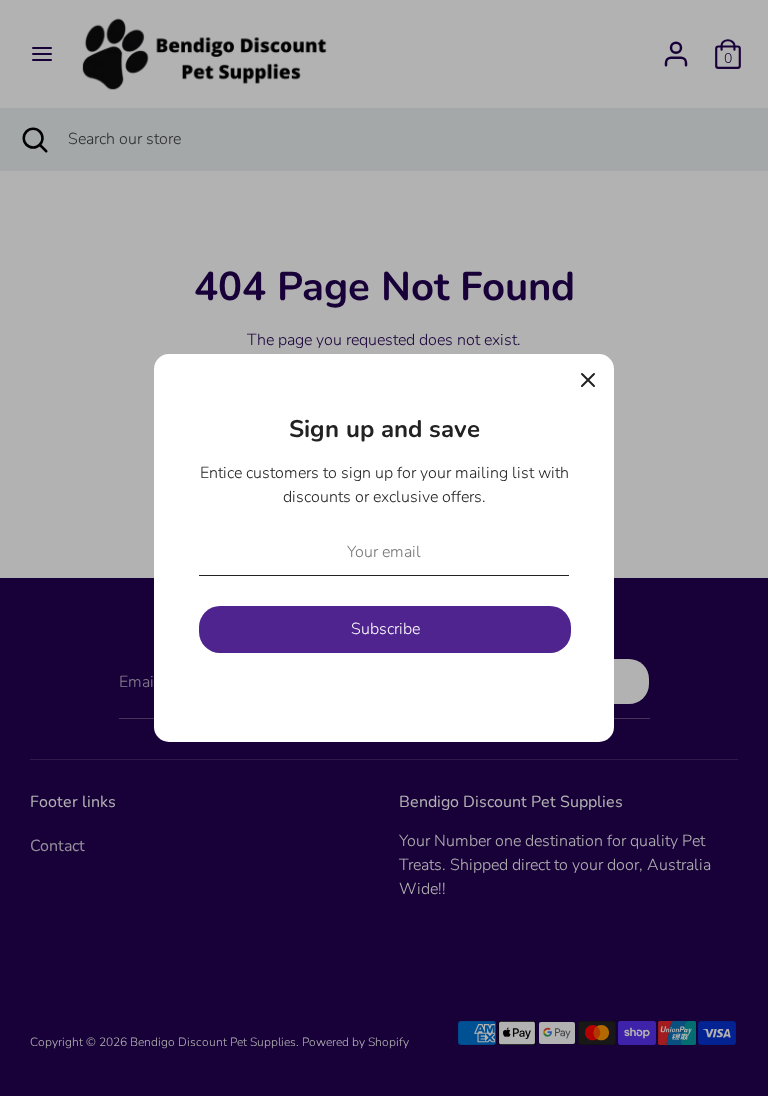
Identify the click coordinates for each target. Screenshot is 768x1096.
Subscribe (385, 629)
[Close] (588, 380)
